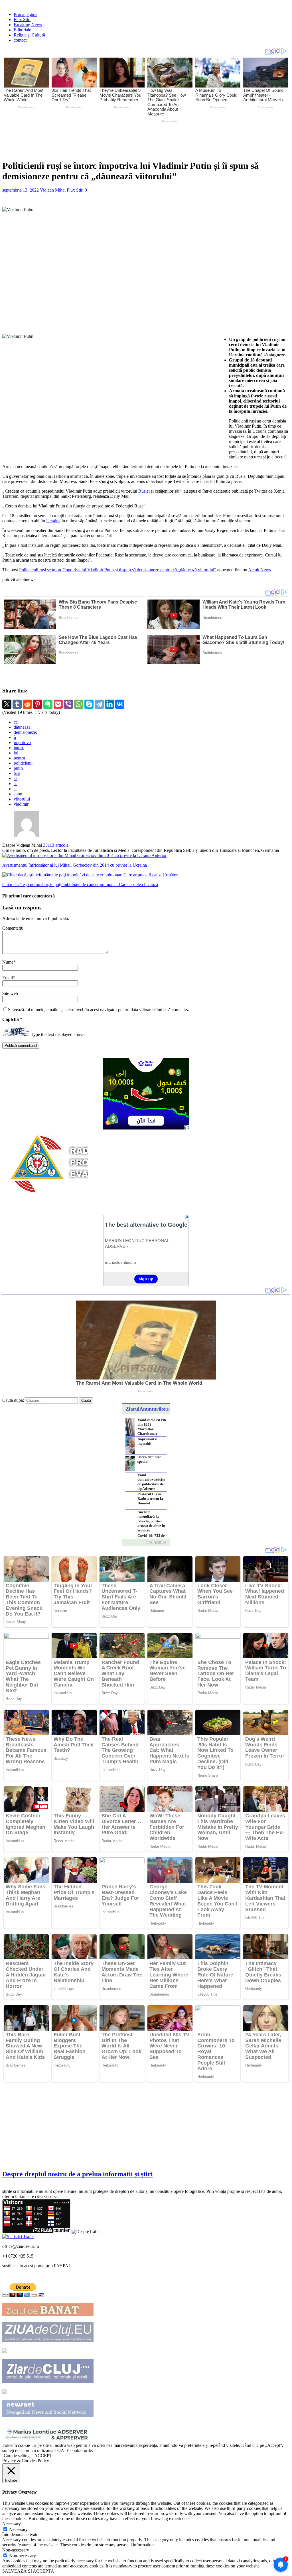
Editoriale (22, 30)
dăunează (22, 727)
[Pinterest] (38, 704)
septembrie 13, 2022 (21, 190)
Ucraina (53, 521)
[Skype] (89, 704)
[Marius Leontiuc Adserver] (48, 2440)
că (16, 722)
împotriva (22, 742)
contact (20, 40)
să (16, 778)
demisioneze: (25, 732)
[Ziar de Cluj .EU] (48, 2381)
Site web (10, 993)
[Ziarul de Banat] (48, 2314)
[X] (7, 704)
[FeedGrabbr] (146, 1542)
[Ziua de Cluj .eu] (48, 2340)
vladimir (21, 804)
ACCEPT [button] (43, 2456)
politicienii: (24, 763)
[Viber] (68, 704)
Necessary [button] (12, 2524)
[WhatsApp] (79, 704)
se (16, 784)
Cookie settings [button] (18, 2456)
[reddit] (27, 704)
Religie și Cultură (29, 35)
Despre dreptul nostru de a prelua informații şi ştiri (78, 2174)
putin (18, 768)
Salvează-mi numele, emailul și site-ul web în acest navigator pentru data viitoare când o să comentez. (99, 1010)
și (15, 789)
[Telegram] (99, 704)
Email (8, 978)
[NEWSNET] (48, 2416)
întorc (19, 748)
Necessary (18, 2529)
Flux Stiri (22, 20)
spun (18, 794)
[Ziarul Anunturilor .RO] (5, 2392)
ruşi (17, 773)
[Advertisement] (136, 140)
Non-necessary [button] (16, 2550)
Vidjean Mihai (53, 190)
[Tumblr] (17, 704)
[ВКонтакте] (120, 704)
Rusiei (144, 491)
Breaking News (28, 25)
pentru (19, 758)
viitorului (22, 799)
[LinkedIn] (109, 704)
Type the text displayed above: (58, 1035)
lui (16, 753)
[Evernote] (48, 704)
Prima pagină (26, 14)
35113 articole (56, 845)
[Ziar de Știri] (5, 2351)
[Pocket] (58, 704)
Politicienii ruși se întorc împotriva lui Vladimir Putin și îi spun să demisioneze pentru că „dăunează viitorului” (118, 570)
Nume (8, 962)
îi (15, 737)
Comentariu (13, 928)
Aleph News (259, 570)
